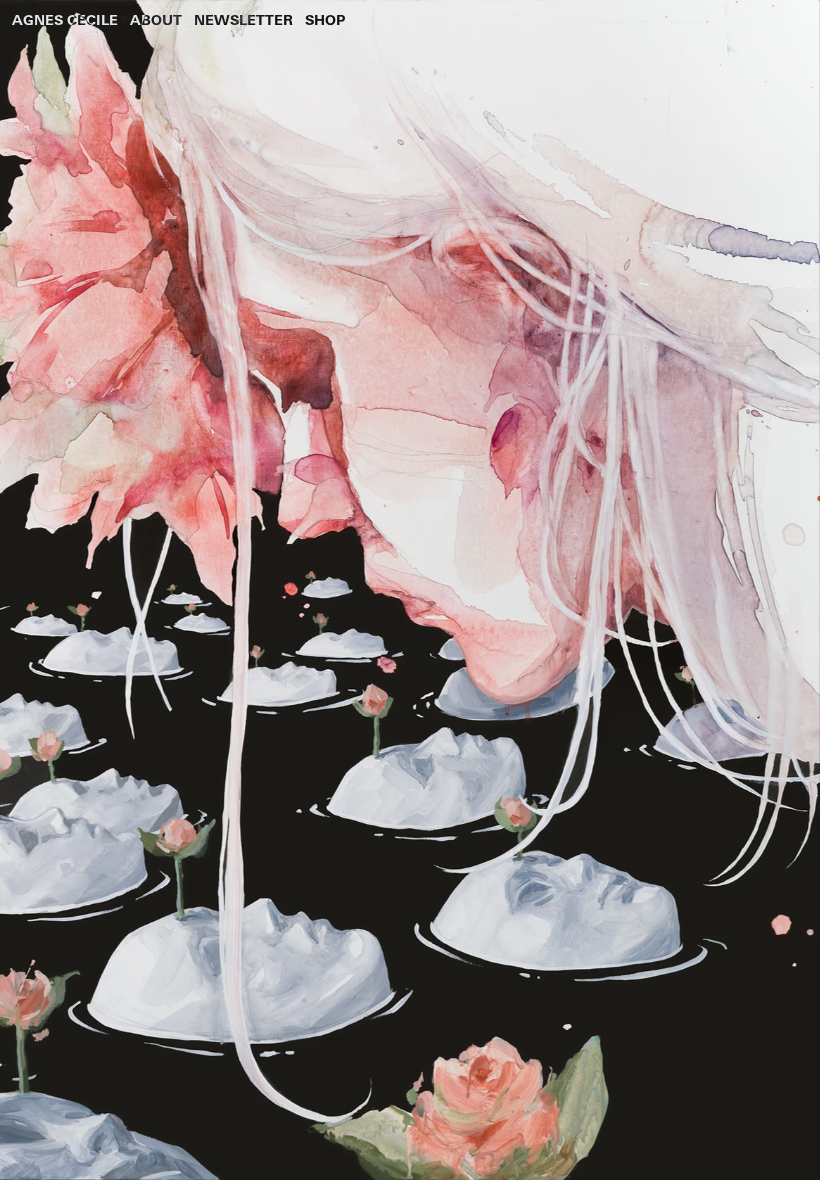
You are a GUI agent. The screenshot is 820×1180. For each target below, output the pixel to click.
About (156, 20)
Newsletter (243, 20)
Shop (325, 20)
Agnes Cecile (65, 20)
